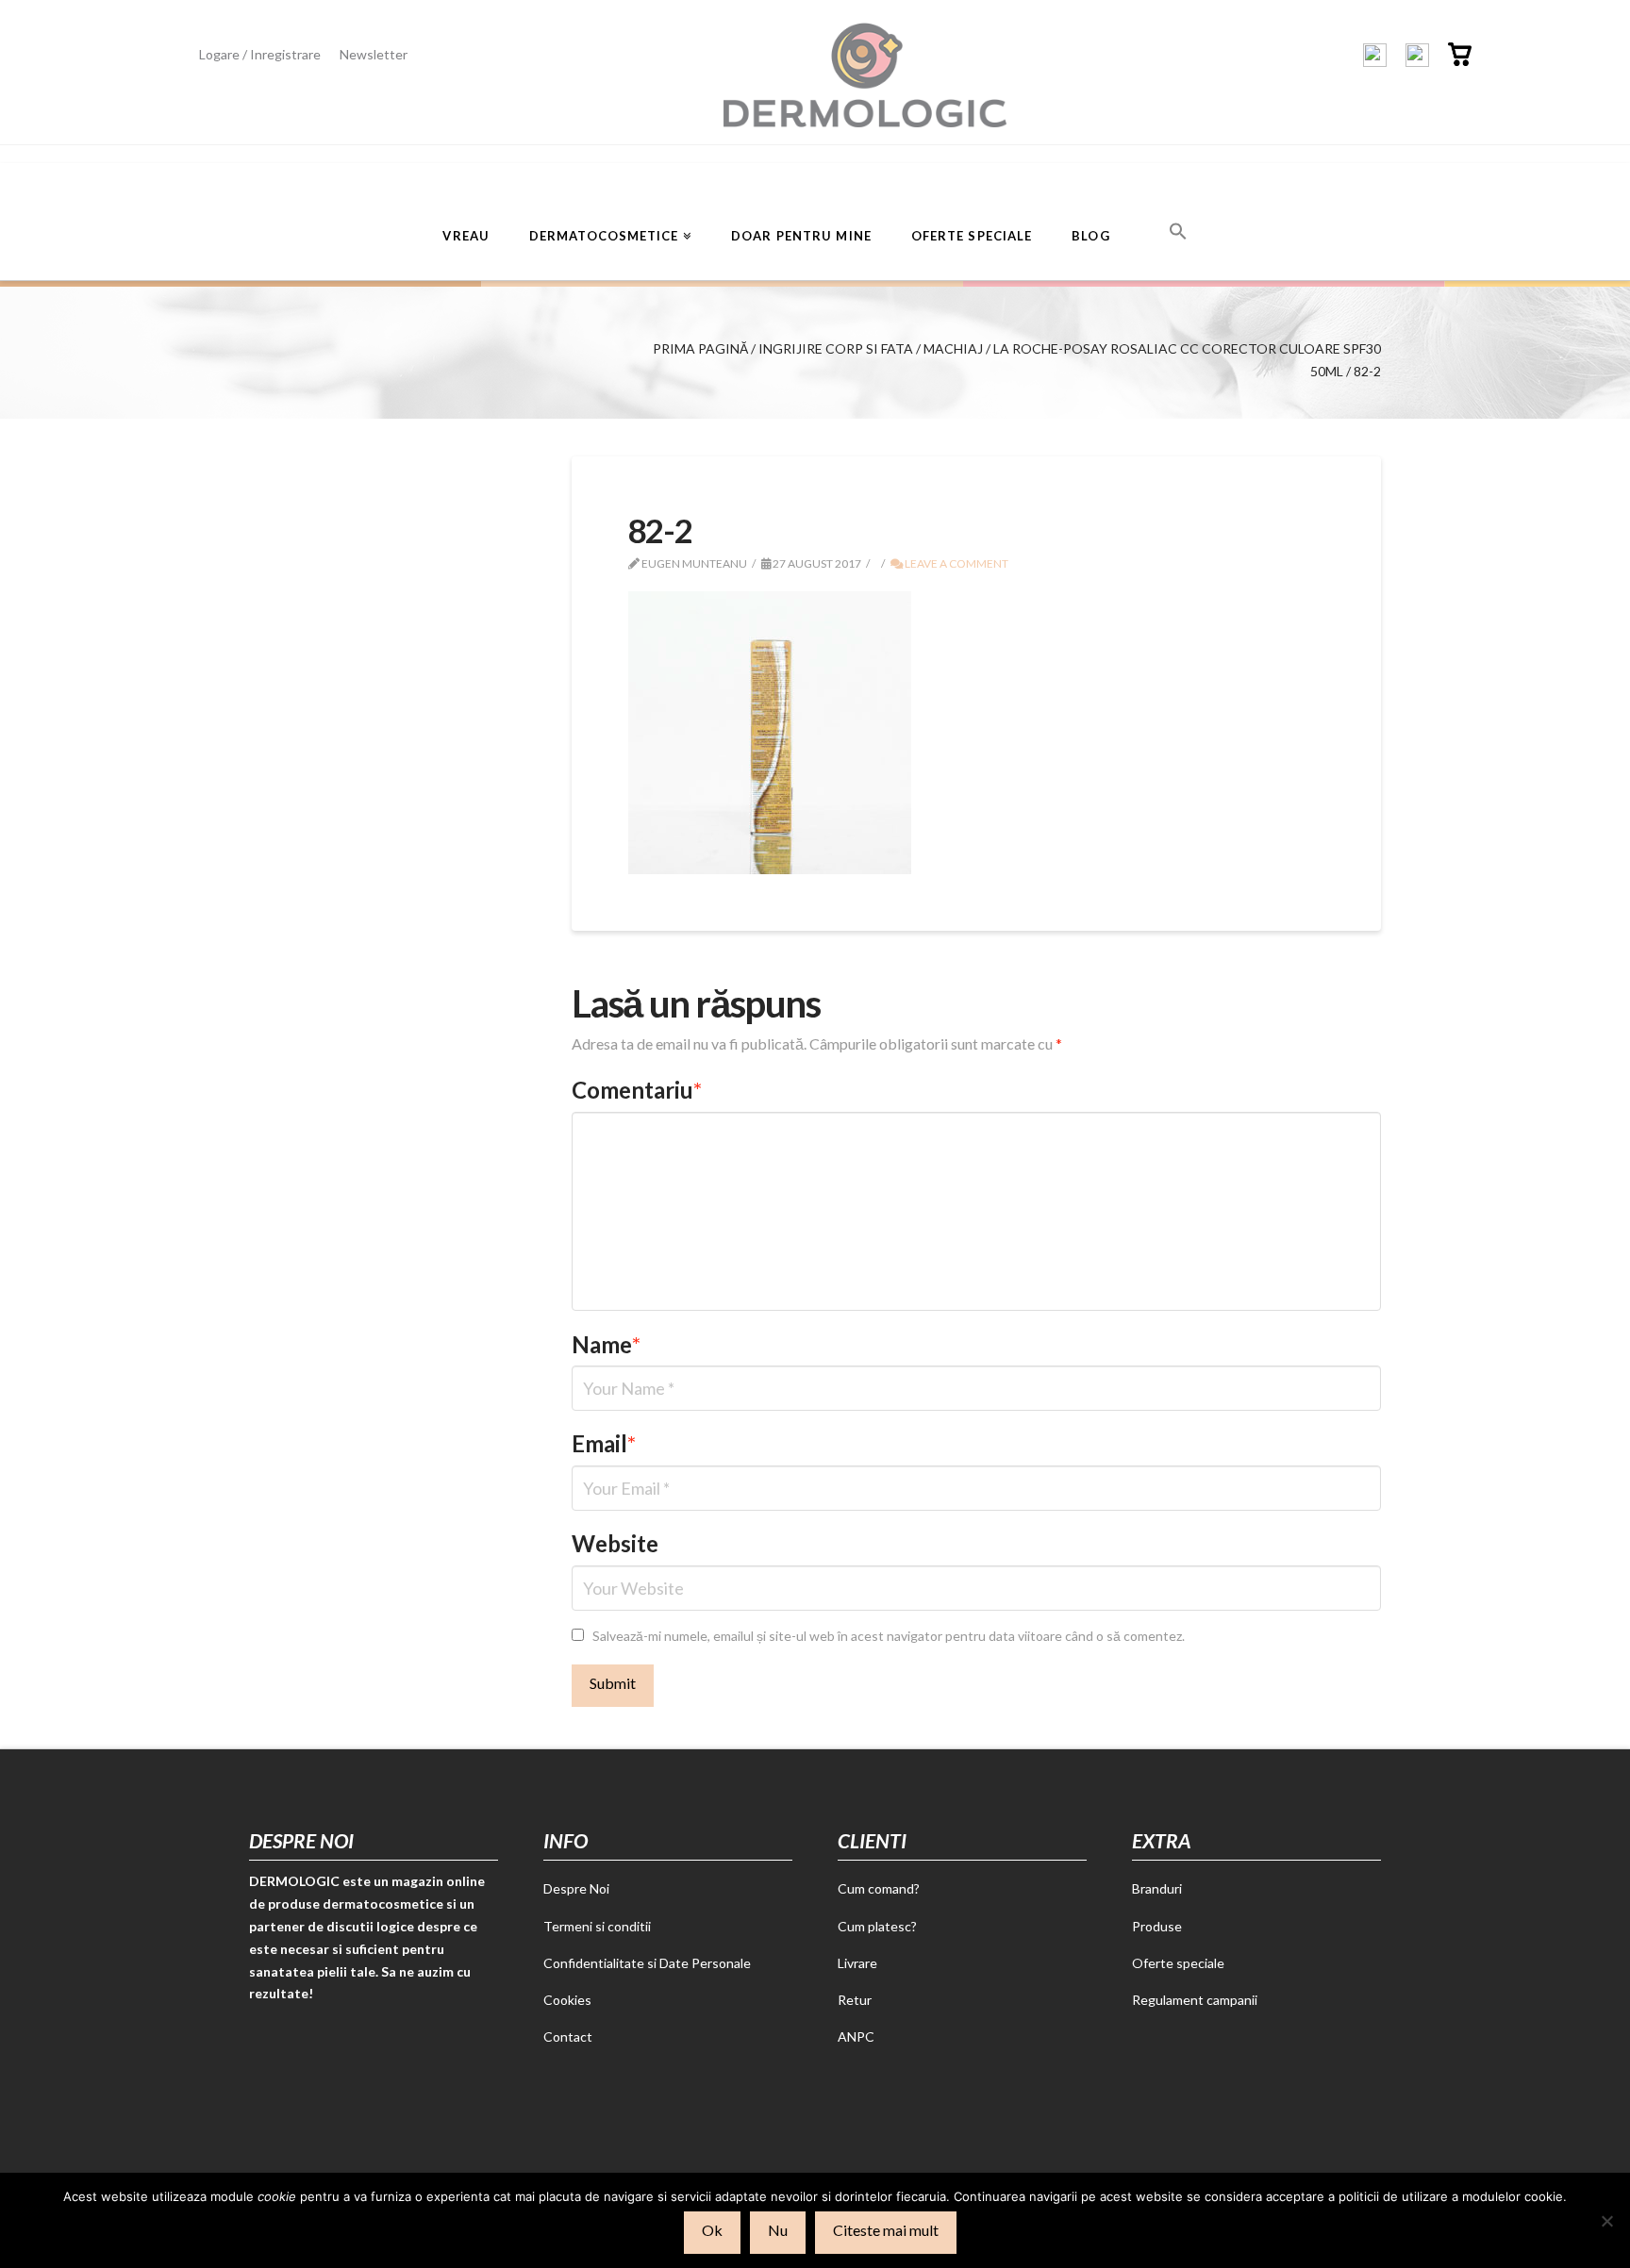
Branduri (1157, 1888)
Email (604, 1443)
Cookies (567, 2000)
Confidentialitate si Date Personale (647, 1963)
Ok (712, 2230)
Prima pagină (700, 348)
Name (607, 1344)
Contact (568, 2036)
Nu (778, 2230)
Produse (1157, 1926)
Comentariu (637, 1090)
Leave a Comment (956, 563)
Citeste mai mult (886, 2230)
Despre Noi (576, 1888)
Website (615, 1543)
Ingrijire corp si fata (836, 348)
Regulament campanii (1195, 2000)
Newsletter (374, 54)
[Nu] (1606, 2221)
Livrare (857, 1963)
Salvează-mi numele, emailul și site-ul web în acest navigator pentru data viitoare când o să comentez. (889, 1636)
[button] (1178, 229)
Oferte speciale (1178, 1963)
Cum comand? (879, 1888)
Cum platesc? (877, 1926)
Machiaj (953, 348)
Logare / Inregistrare (260, 54)
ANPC (856, 2036)
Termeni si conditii (597, 1926)
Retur (855, 2000)
